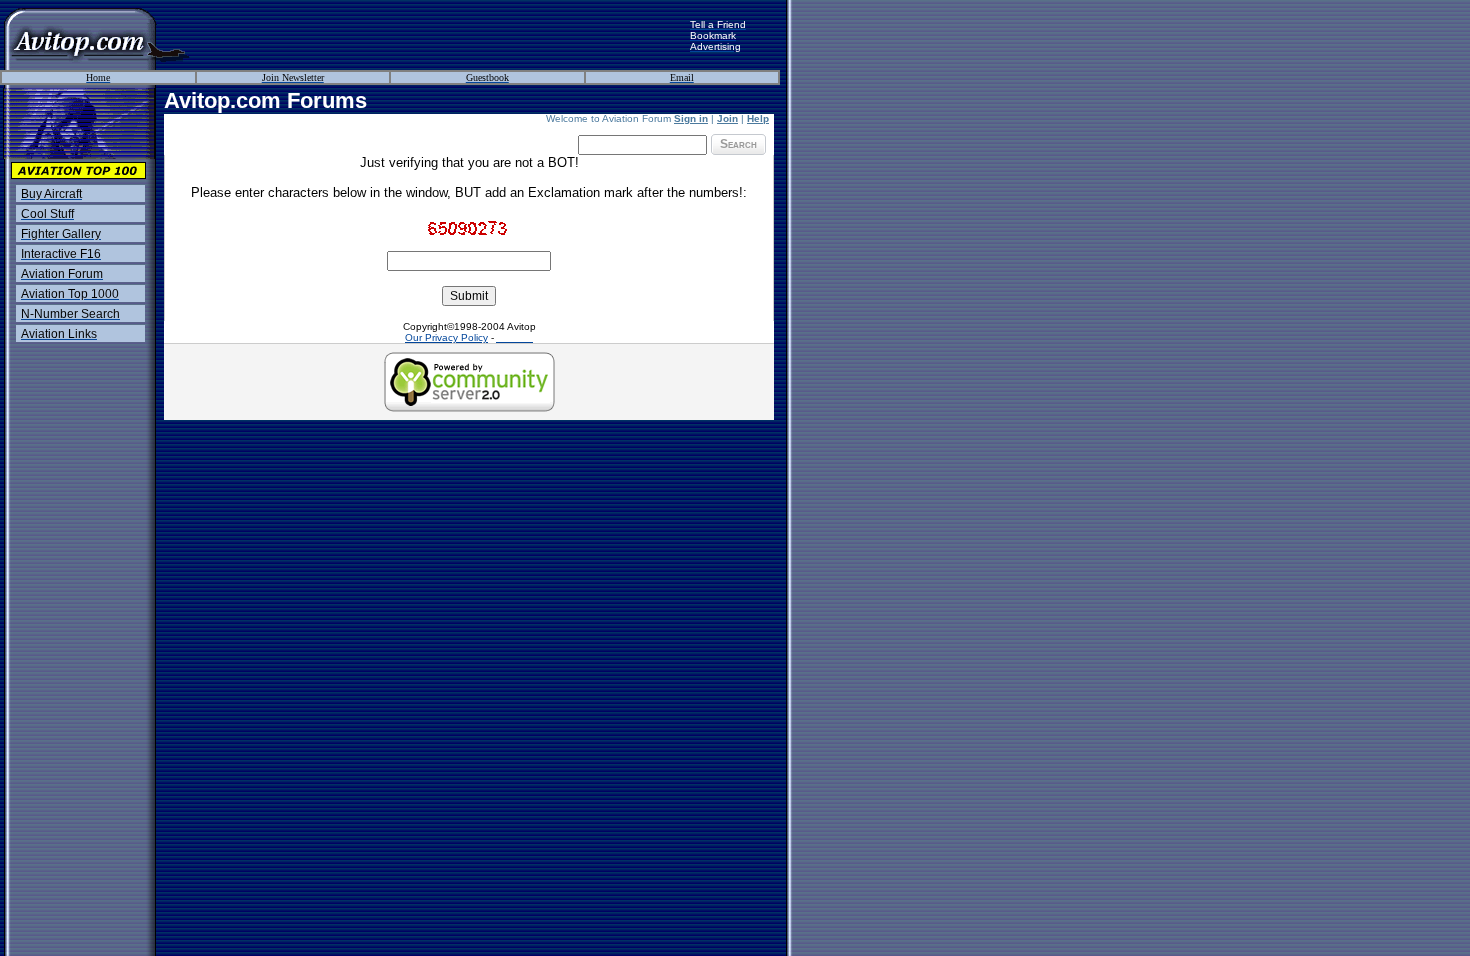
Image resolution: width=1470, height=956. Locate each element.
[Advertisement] (440, 35)
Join (727, 118)
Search (738, 144)
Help (758, 118)
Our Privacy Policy (446, 337)
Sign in (691, 118)
